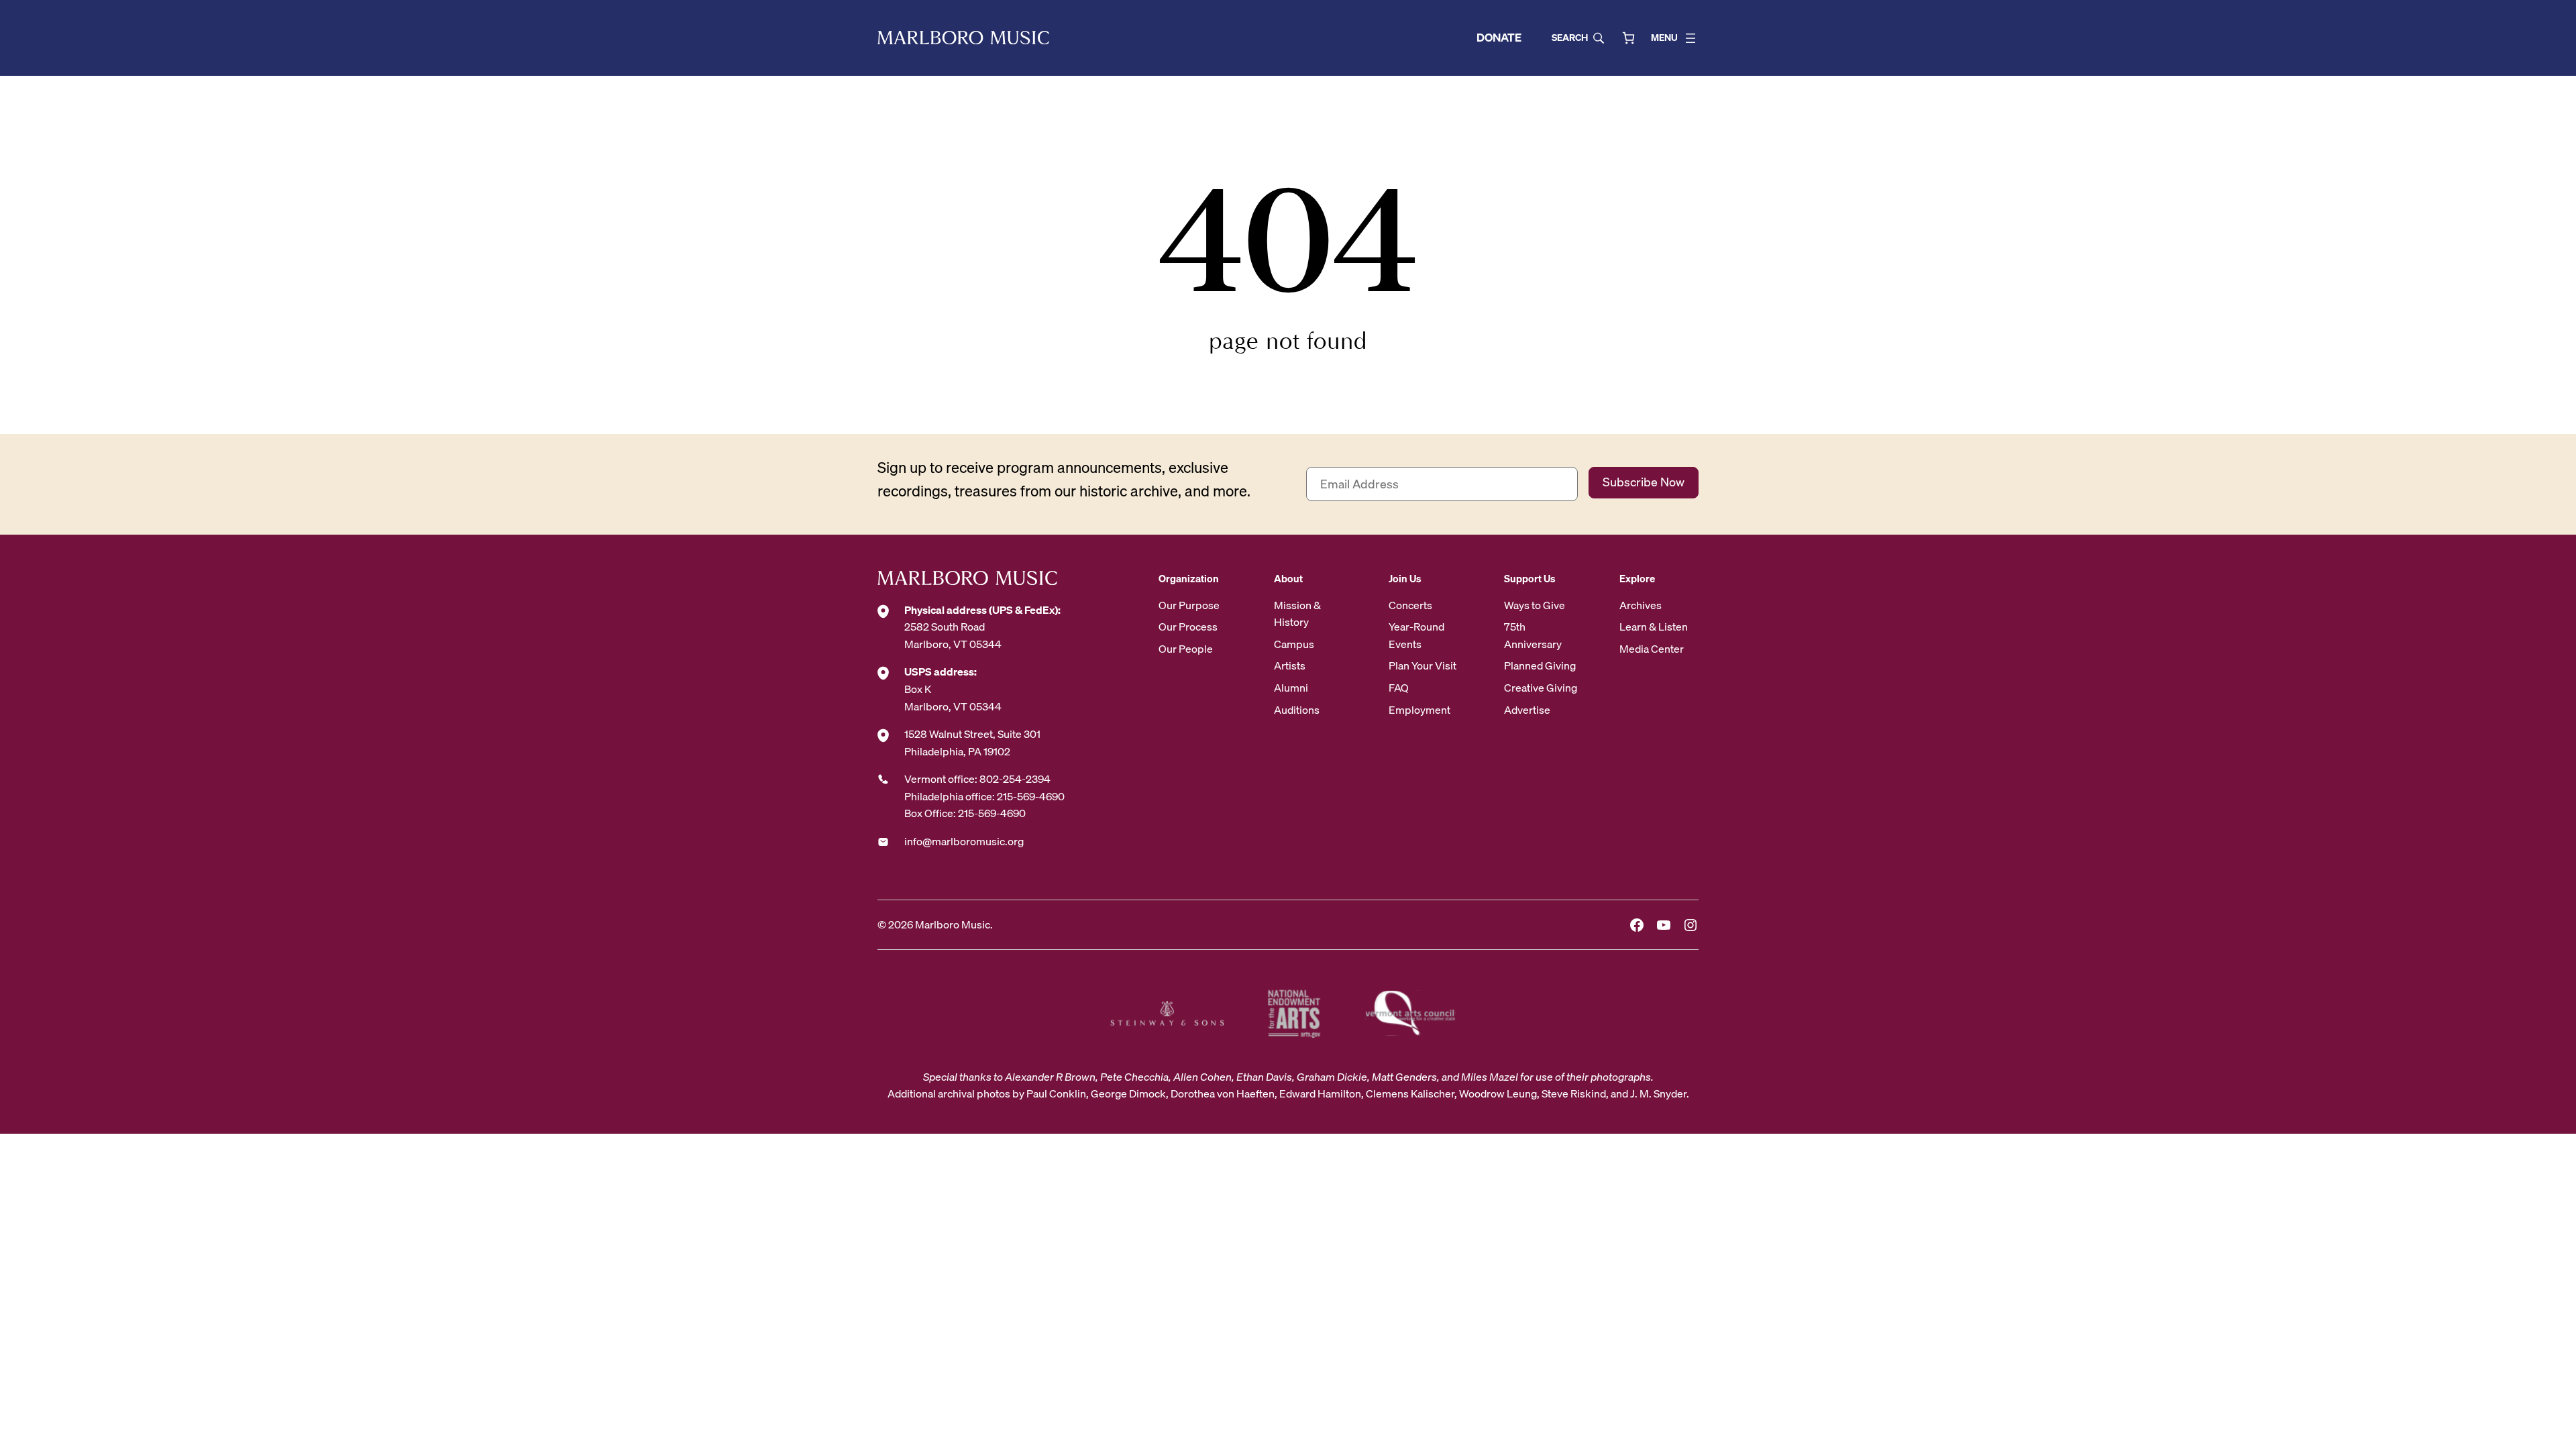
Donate (1499, 37)
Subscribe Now (1644, 482)
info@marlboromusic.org (964, 841)
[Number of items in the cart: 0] (1628, 38)
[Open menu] (1690, 38)
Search (1570, 38)
